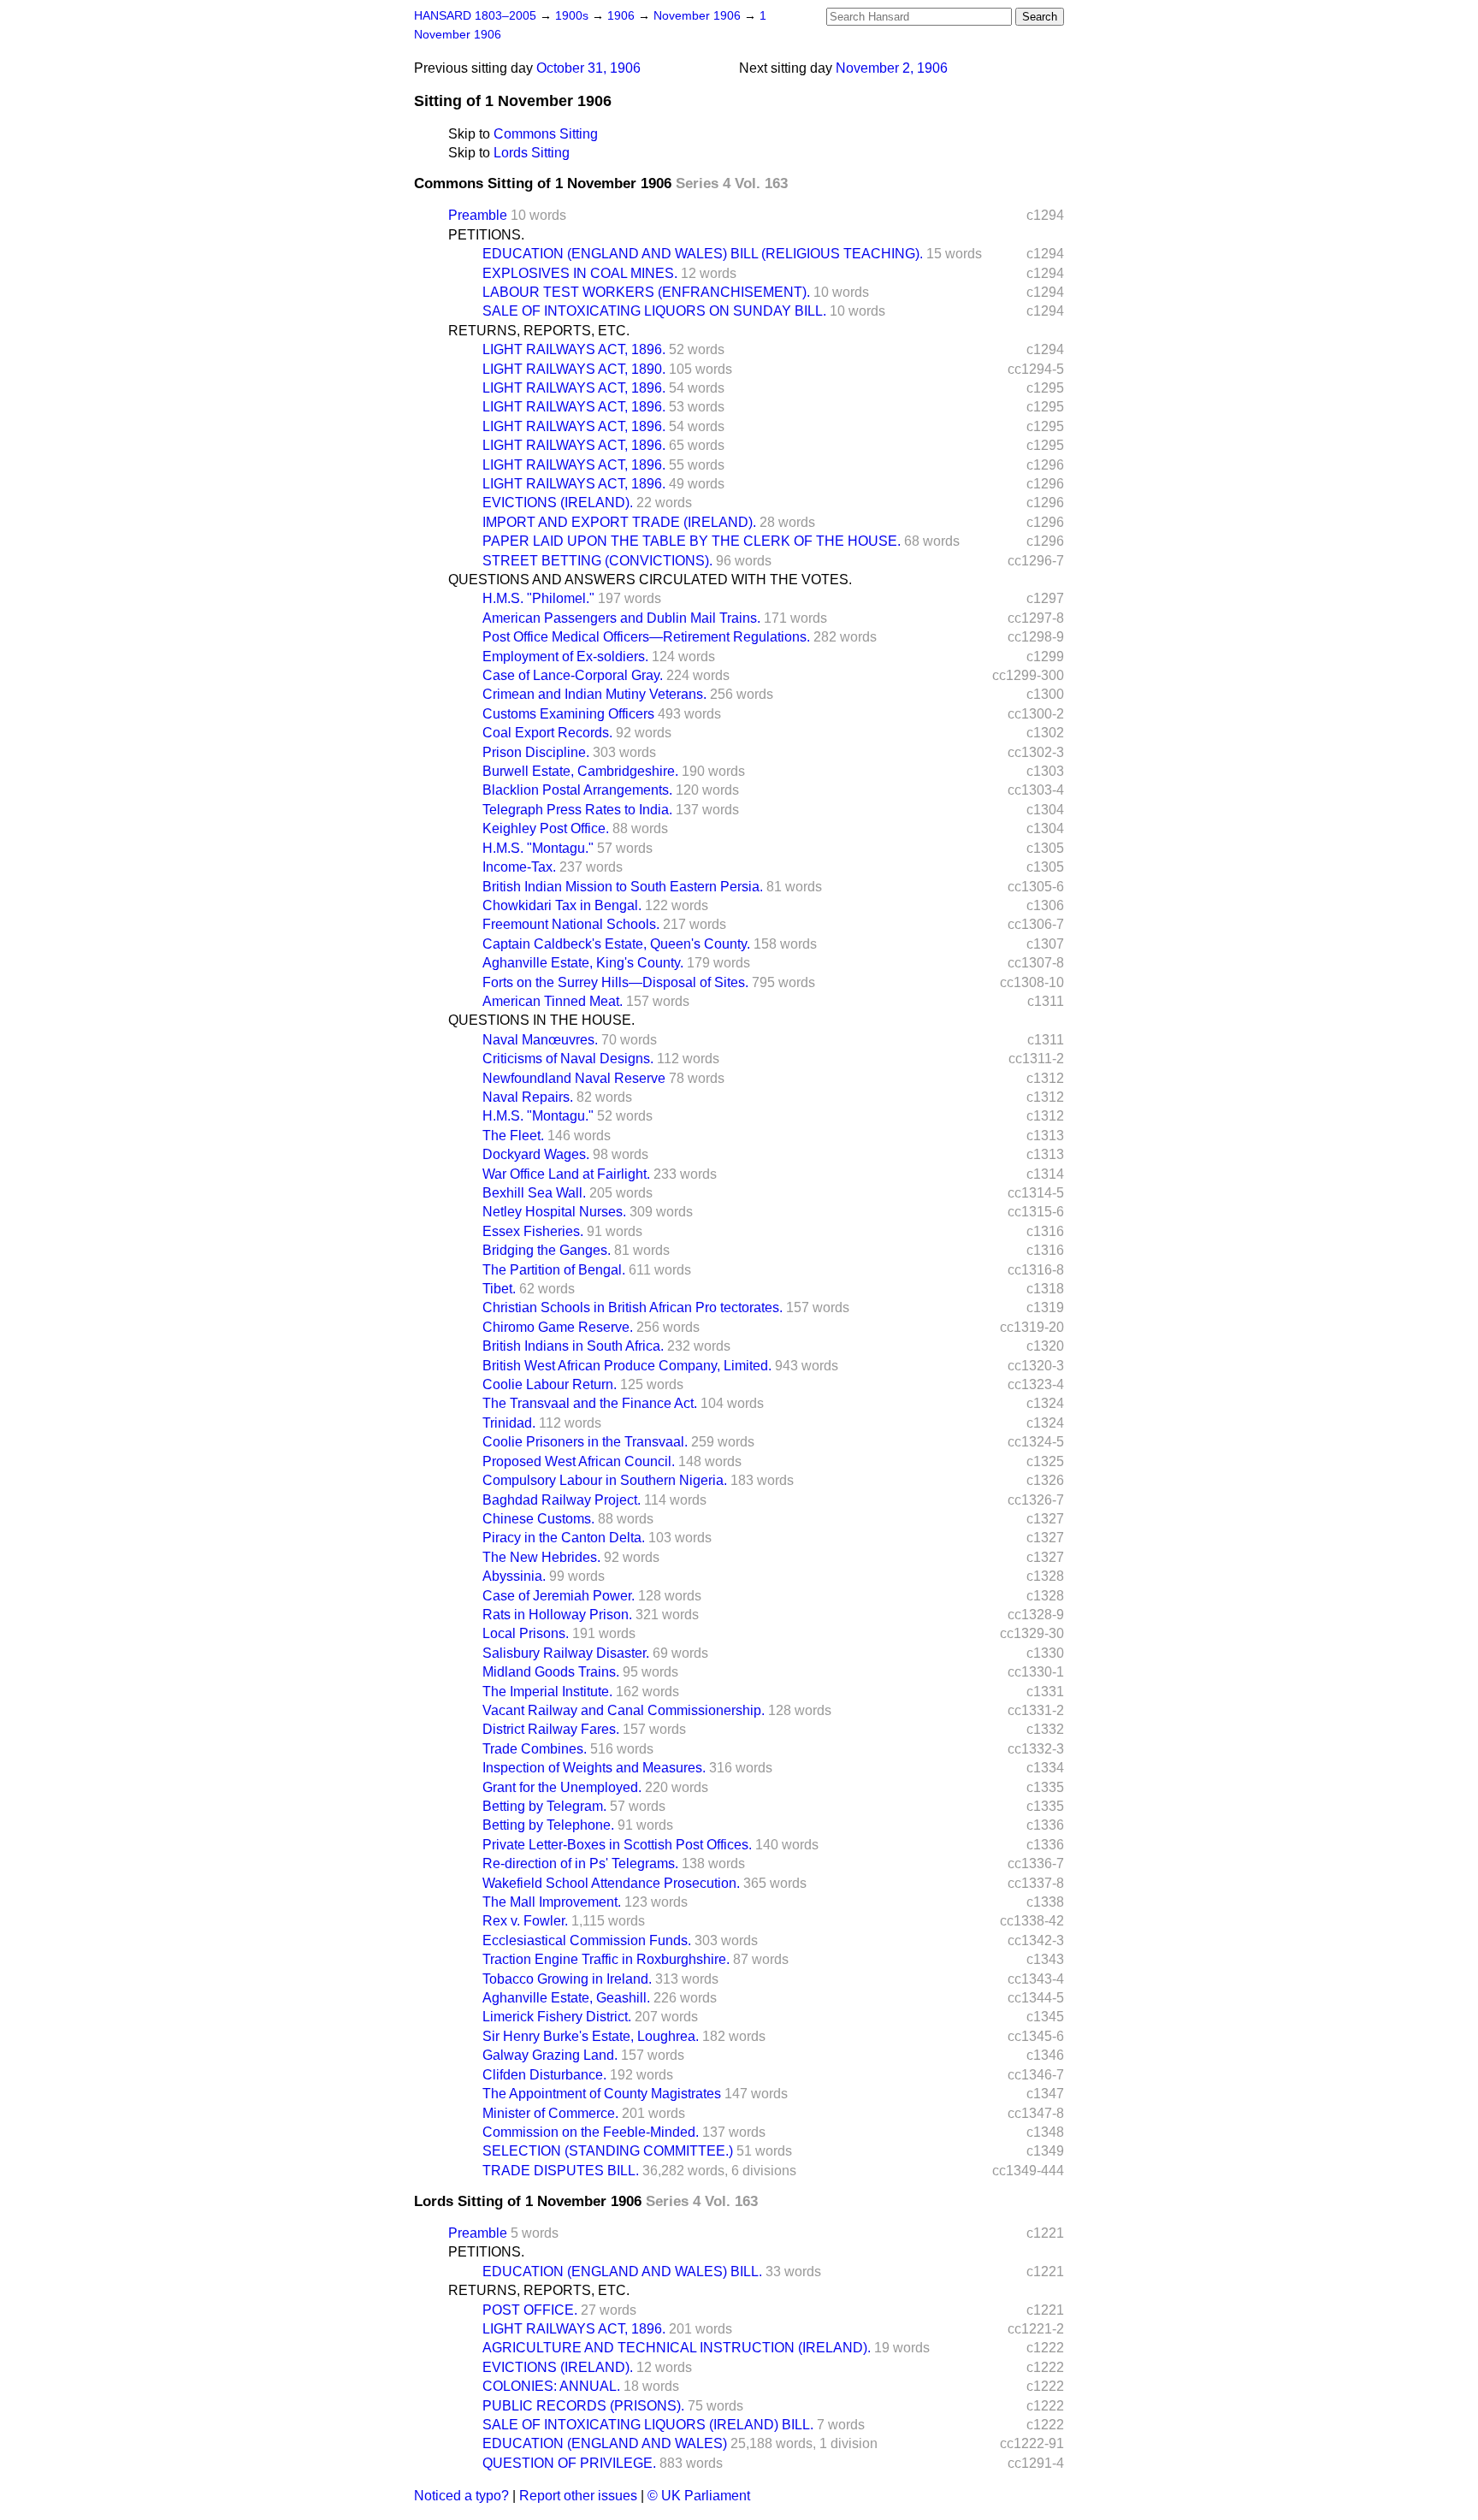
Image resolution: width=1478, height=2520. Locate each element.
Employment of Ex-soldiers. (565, 657)
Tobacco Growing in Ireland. (567, 1979)
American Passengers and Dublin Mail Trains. (621, 618)
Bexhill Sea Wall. (534, 1193)
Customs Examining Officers (568, 714)
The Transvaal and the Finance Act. (590, 1403)
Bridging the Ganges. (547, 1250)
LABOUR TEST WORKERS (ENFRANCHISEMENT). (646, 292)
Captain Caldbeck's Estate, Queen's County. (616, 944)
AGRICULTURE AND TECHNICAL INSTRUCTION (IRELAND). (677, 2348)
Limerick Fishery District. (557, 2017)
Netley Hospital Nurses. (554, 1212)
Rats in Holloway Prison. (557, 1615)
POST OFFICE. (530, 2310)
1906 (623, 16)
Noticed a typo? (461, 2496)
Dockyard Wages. (536, 1154)
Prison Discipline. (536, 752)
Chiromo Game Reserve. (558, 1327)
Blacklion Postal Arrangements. (577, 790)
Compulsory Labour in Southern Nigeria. (605, 1480)
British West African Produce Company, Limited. (627, 1366)
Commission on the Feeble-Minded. (591, 2132)
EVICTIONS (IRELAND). (558, 503)
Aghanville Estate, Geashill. (566, 1998)
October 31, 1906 (588, 68)
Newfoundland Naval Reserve (574, 1078)
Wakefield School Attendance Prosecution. (611, 1883)
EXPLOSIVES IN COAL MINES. (580, 273)
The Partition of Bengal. (554, 1270)
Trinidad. (509, 1423)
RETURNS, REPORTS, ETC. (539, 331)
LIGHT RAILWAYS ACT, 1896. (574, 349)
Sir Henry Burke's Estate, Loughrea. (591, 2036)
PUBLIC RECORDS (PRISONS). (583, 2406)
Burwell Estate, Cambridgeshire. (580, 771)
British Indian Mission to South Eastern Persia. (623, 887)
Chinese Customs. (538, 1519)
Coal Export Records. (547, 733)
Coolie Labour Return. (550, 1384)
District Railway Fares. (551, 1729)
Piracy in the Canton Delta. (564, 1538)
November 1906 (699, 16)
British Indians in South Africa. (573, 1346)
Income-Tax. (519, 867)
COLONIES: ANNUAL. (551, 2386)
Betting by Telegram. (544, 1806)
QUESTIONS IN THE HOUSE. (541, 1020)
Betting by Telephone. (548, 1825)
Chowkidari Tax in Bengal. (562, 905)
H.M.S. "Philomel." (538, 598)
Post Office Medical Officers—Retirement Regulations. (646, 637)
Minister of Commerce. (550, 2113)
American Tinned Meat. (553, 1001)
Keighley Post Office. (546, 828)
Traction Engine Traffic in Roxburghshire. (606, 1959)
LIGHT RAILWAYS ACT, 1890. (574, 369)
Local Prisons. (526, 1633)
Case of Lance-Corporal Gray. (573, 675)
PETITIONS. (486, 235)
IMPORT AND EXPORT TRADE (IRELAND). (619, 522)
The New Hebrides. (541, 1557)
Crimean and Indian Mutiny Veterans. (594, 694)
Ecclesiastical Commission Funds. (587, 1940)
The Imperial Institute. (547, 1692)
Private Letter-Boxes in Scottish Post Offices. (617, 1845)
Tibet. (499, 1289)
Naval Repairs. (528, 1097)
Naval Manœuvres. (540, 1040)
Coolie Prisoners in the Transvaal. (585, 1442)
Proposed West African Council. (579, 1461)
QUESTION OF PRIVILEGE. (569, 2463)
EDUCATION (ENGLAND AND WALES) (605, 2443)
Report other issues (578, 2496)
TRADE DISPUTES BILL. (561, 2171)
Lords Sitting (532, 153)
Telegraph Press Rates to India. (577, 810)
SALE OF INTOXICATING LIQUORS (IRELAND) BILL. (648, 2425)
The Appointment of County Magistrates (602, 2094)
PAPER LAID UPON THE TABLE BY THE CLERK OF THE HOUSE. (692, 541)
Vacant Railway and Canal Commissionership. (624, 1710)
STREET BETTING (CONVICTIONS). (597, 561)
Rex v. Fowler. (525, 1921)
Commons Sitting (546, 134)
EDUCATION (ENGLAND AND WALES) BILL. (622, 2272)
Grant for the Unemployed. (562, 1787)
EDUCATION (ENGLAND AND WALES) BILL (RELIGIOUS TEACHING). (703, 254)
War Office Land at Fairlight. (566, 1174)
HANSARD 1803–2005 (475, 16)
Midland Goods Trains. (551, 1672)
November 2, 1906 (892, 68)
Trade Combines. (535, 1749)
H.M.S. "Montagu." (538, 848)
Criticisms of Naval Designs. (568, 1059)
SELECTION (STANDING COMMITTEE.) (608, 2151)
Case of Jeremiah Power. (559, 1596)
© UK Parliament (699, 2496)
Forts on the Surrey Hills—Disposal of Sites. (615, 982)
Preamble (478, 215)
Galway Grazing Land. (550, 2055)
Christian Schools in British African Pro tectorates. (633, 1307)
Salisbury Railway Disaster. (566, 1653)
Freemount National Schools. (571, 924)
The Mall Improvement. (552, 1902)
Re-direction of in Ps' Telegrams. (580, 1863)
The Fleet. (513, 1136)
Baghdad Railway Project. (562, 1500)
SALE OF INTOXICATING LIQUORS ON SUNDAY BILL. (654, 311)
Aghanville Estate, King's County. (583, 963)
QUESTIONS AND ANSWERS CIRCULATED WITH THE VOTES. (650, 580)
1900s (573, 16)
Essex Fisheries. (533, 1231)
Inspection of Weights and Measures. (594, 1768)
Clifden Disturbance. (544, 2075)
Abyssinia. (514, 1576)
